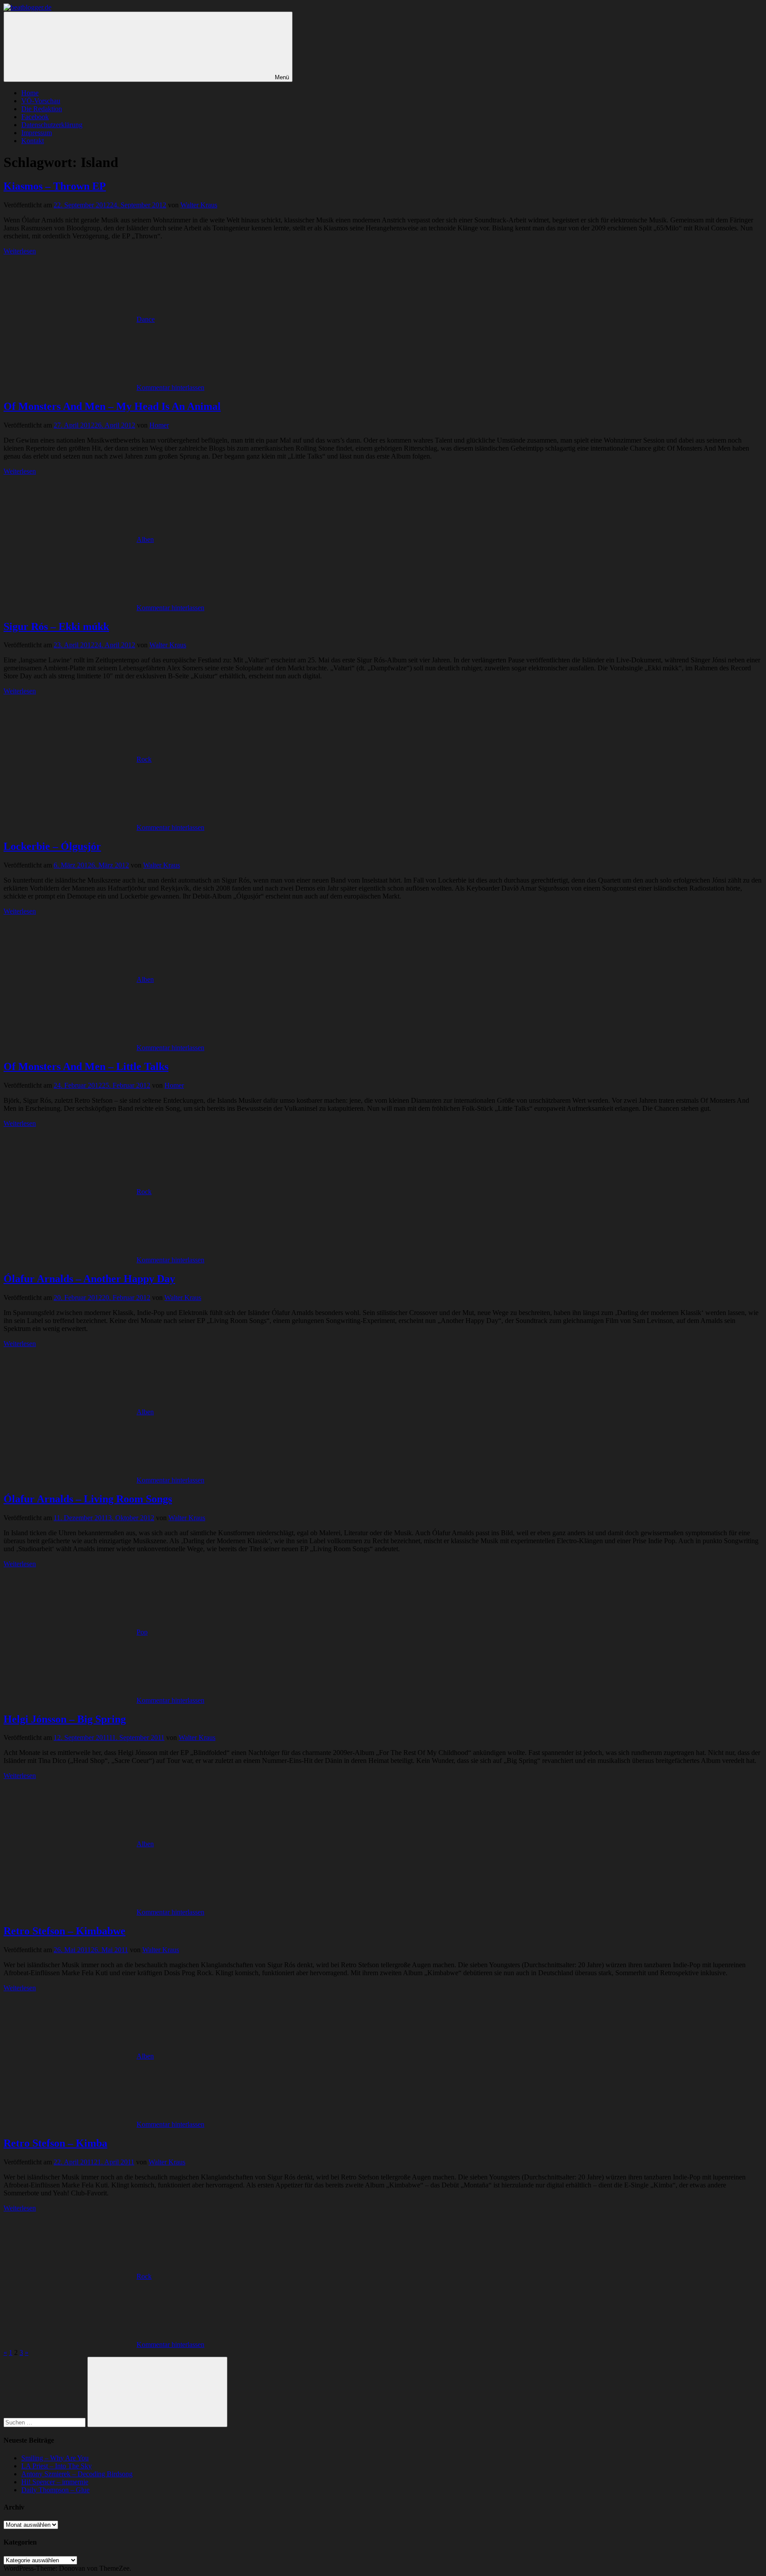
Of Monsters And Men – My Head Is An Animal (112, 406)
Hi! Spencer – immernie (55, 2482)
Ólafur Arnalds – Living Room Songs (88, 1499)
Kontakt (33, 141)
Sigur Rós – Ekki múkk (56, 626)
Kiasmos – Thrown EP (55, 186)
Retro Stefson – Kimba (55, 2143)
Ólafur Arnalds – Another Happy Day (89, 1279)
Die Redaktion (42, 109)
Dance (146, 319)
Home (30, 93)
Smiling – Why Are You (55, 2458)
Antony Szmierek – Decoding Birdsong (77, 2474)
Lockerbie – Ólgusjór (52, 846)
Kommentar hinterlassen (170, 387)
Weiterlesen (20, 251)
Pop (142, 1632)
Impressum (37, 133)
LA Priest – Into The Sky (57, 2466)
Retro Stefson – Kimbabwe (64, 1931)
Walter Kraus (199, 205)
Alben (145, 539)
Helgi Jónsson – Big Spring (65, 1719)
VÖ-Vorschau (41, 101)
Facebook (35, 117)
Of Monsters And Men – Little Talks (86, 1066)
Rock (144, 759)
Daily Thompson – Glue (55, 2490)
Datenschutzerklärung (52, 125)
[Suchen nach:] (45, 2422)
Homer (159, 425)
